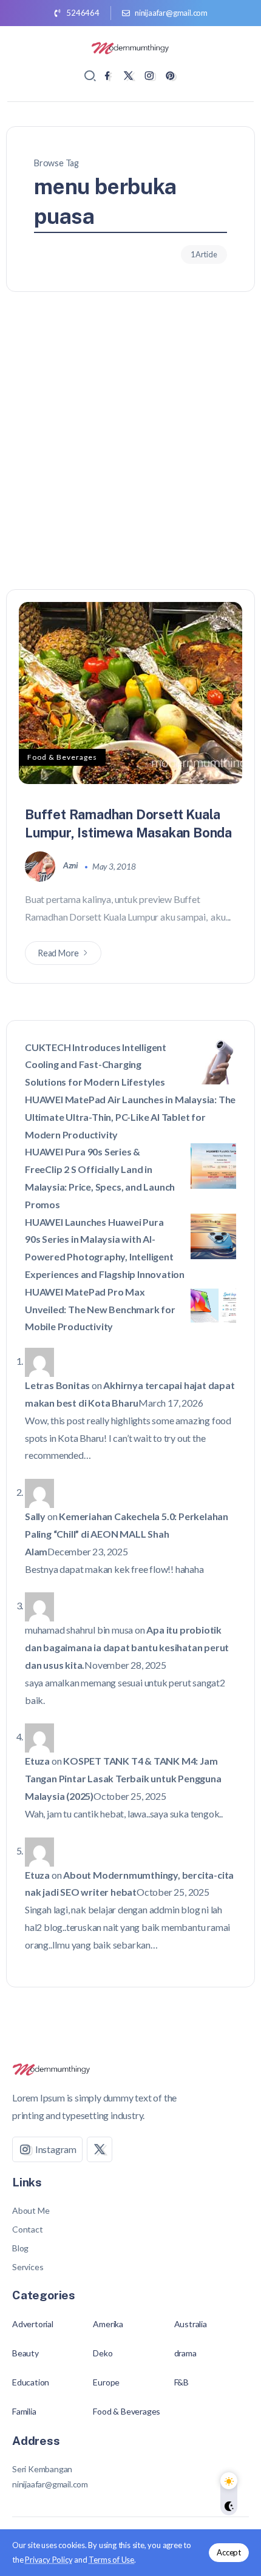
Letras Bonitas (57, 1385)
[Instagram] (149, 76)
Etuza (37, 1761)
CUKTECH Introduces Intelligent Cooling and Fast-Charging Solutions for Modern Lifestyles (96, 1065)
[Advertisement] (130, 453)
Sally (35, 1516)
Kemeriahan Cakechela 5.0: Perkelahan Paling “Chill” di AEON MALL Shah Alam (127, 1534)
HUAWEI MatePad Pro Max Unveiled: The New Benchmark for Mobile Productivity (100, 1309)
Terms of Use (111, 2560)
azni (72, 865)
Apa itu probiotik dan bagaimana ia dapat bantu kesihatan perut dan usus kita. (127, 1647)
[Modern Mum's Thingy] (130, 46)
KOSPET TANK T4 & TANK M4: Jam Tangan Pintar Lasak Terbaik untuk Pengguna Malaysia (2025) (123, 1778)
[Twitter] (128, 76)
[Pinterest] (170, 76)
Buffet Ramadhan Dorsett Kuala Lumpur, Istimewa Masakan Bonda (128, 823)
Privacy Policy (49, 2560)
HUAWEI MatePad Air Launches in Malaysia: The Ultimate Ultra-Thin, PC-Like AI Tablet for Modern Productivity (130, 1117)
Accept (229, 2552)
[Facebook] (107, 76)
